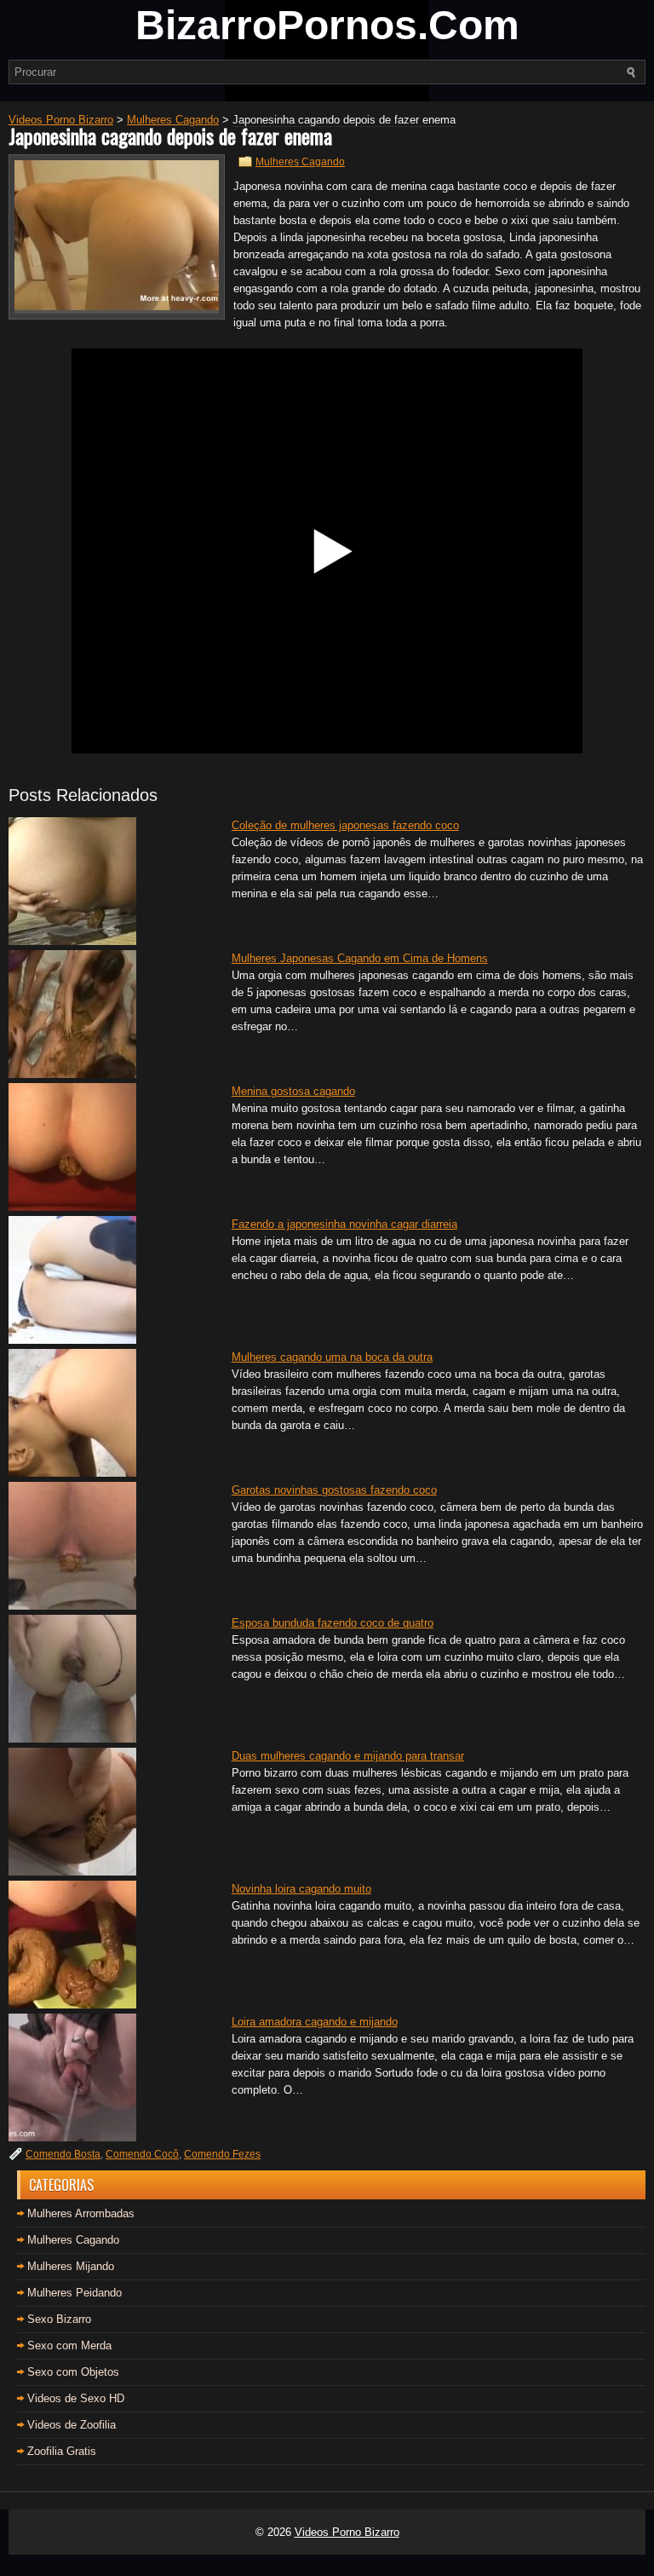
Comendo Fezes (222, 2154)
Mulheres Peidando (75, 2293)
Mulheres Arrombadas (81, 2213)
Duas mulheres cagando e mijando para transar (348, 1756)
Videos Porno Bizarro (347, 2532)
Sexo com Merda (69, 2345)
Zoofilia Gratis (62, 2451)
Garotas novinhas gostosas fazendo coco (334, 1490)
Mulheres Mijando (71, 2266)
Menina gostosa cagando (293, 1091)
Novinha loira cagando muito (301, 1889)
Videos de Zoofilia (72, 2425)
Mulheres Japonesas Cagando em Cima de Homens (360, 958)
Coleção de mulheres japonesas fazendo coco (345, 825)
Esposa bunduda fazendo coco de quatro (333, 1623)
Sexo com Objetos (73, 2372)
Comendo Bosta (63, 2154)
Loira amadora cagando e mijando (315, 2022)
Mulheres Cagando (300, 162)
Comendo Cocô (142, 2154)
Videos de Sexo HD (76, 2398)
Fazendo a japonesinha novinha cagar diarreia (344, 1224)
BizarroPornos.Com (327, 25)
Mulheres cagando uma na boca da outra (332, 1357)
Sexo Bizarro (59, 2319)
